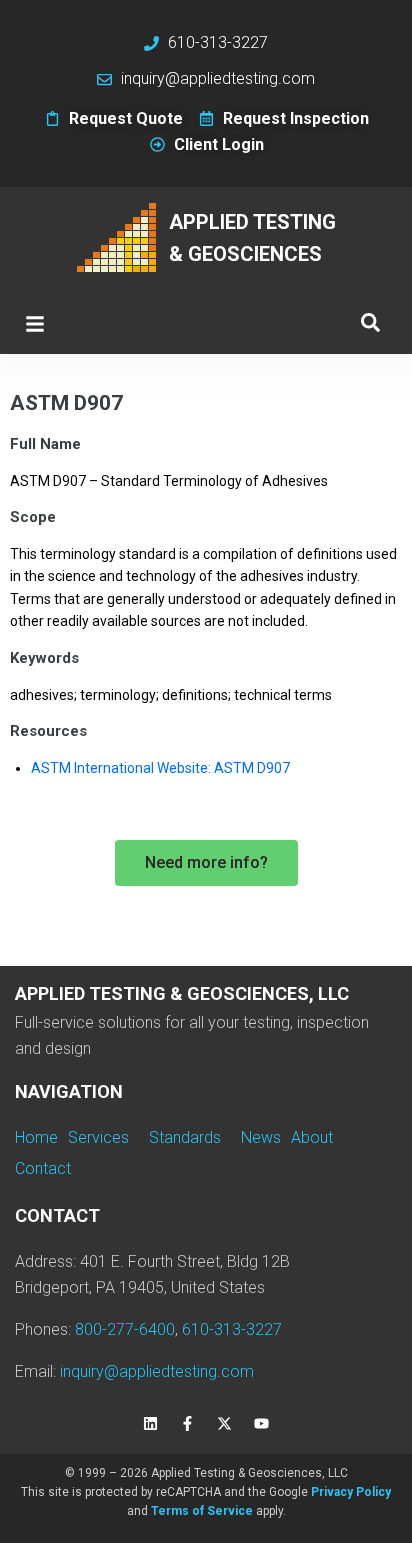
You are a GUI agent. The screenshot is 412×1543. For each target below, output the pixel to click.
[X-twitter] (225, 1424)
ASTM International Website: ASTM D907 (160, 768)
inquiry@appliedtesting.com (157, 1371)
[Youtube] (262, 1424)
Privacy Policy (351, 1492)
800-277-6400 (125, 1329)
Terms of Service (202, 1511)
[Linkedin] (151, 1424)
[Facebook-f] (188, 1424)
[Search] (370, 323)
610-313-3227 (232, 1329)
